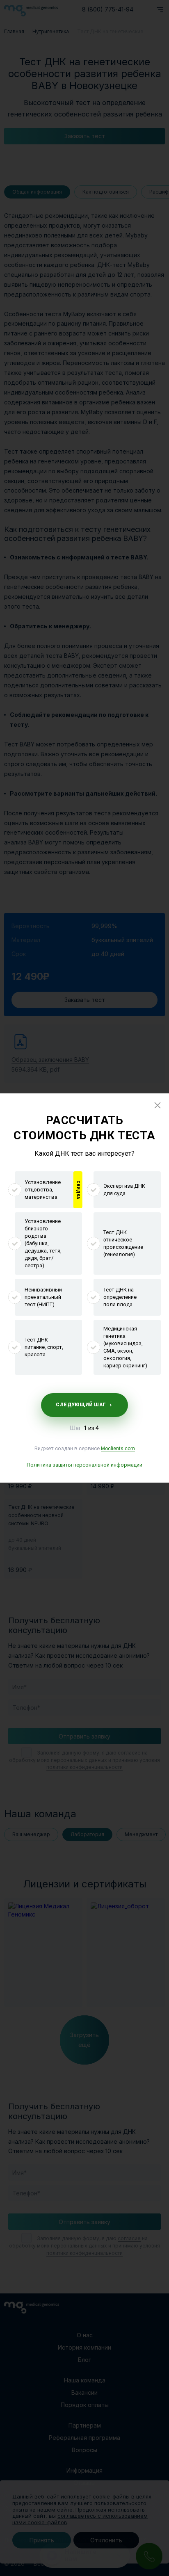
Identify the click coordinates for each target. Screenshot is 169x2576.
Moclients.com (118, 1449)
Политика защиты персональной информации (84, 1465)
